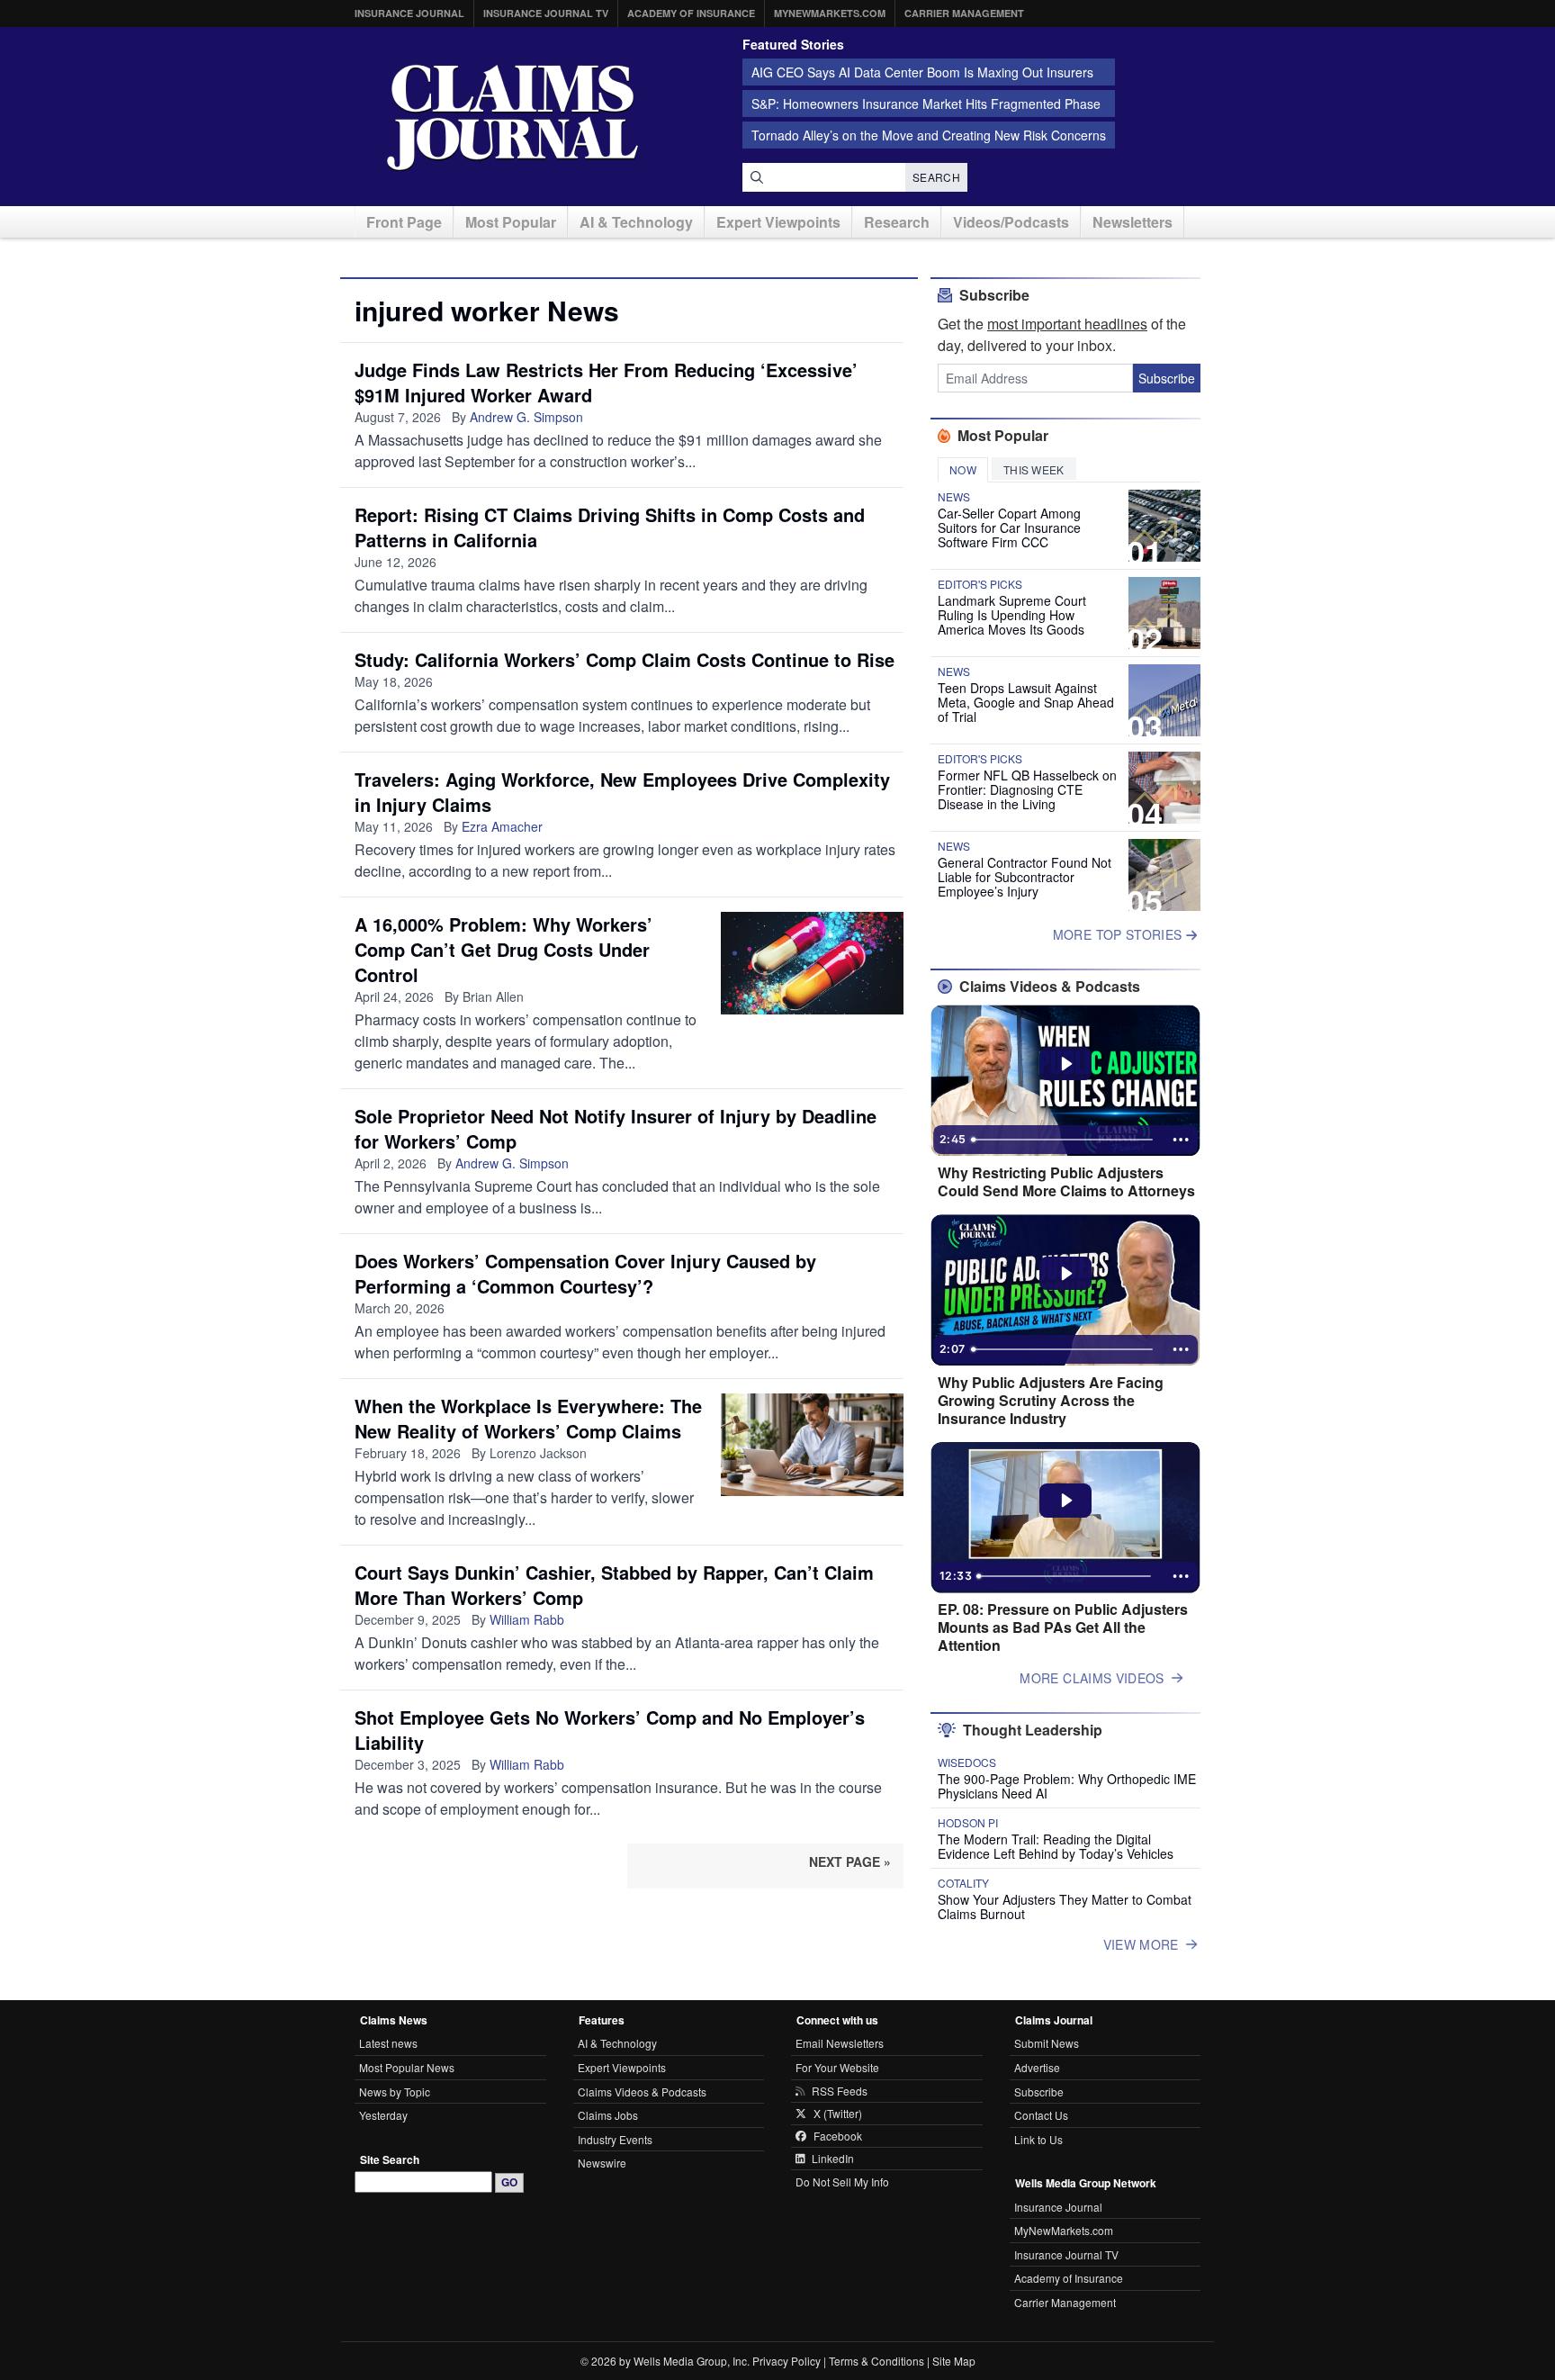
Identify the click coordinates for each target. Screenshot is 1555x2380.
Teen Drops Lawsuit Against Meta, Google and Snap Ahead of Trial (1026, 702)
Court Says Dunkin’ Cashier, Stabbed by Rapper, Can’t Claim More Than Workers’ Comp (614, 1585)
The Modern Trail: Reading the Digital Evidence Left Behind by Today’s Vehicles (1056, 1846)
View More (1141, 1944)
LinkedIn (833, 2159)
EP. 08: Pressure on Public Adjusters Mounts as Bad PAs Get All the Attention (1063, 1627)
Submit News (1047, 2043)
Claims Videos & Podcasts (642, 2092)
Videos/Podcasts (1011, 222)
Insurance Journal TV (546, 13)
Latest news (388, 2043)
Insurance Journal (409, 13)
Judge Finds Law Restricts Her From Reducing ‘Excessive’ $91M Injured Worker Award (606, 382)
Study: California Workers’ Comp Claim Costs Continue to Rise (625, 659)
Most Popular (511, 222)
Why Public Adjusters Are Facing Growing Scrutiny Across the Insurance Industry (1051, 1401)
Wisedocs (967, 1762)
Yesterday (383, 2115)
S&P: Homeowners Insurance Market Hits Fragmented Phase (926, 104)
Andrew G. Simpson (526, 417)
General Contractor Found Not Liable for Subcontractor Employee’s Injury (1025, 877)
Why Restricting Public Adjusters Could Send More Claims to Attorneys (1066, 1182)
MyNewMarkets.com (830, 13)
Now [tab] (963, 469)
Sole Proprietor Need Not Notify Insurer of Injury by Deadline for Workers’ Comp (616, 1128)
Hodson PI (968, 1823)
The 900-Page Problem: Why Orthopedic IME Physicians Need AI (1067, 1786)
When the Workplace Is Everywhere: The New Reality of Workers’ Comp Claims (528, 1418)
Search (936, 177)
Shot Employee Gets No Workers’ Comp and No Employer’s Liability (610, 1730)
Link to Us (1038, 2139)
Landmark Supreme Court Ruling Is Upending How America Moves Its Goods (1012, 615)
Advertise (1037, 2067)
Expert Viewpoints (778, 222)
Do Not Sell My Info (842, 2182)
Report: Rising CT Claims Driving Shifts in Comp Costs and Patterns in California (610, 527)
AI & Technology (636, 222)
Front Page (404, 222)
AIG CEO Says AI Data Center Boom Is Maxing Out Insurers (922, 72)
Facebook (838, 2136)
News (954, 497)
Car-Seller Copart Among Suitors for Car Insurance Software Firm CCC (1009, 527)
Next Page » (850, 1862)
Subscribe (1167, 378)
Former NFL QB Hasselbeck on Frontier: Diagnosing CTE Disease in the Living (1027, 789)
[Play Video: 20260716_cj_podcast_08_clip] (1066, 1274)
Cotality (963, 1883)
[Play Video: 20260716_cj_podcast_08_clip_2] (1066, 1064)
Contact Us (1041, 2115)
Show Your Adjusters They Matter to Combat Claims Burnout (1065, 1907)
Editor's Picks (980, 584)
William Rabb (527, 1619)
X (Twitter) (838, 2114)
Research (897, 222)
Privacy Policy (786, 2361)
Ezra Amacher (502, 826)
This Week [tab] (1034, 469)
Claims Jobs (608, 2115)
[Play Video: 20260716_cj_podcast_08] (1066, 1501)
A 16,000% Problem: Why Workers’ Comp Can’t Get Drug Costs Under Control (503, 949)
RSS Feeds (840, 2091)
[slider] (1064, 1140)
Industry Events (615, 2139)
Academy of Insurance (691, 13)
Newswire (602, 2163)
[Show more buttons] (1181, 1140)
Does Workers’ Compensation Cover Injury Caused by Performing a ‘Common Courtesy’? (585, 1273)
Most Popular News (407, 2067)
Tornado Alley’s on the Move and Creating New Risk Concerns (929, 135)
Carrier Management (964, 13)
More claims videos (1092, 1678)
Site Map (954, 2361)
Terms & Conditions (876, 2361)
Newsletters (1133, 222)
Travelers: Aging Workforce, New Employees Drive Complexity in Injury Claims (622, 792)
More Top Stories (1119, 934)
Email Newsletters (840, 2043)
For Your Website (837, 2067)
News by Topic (395, 2092)
